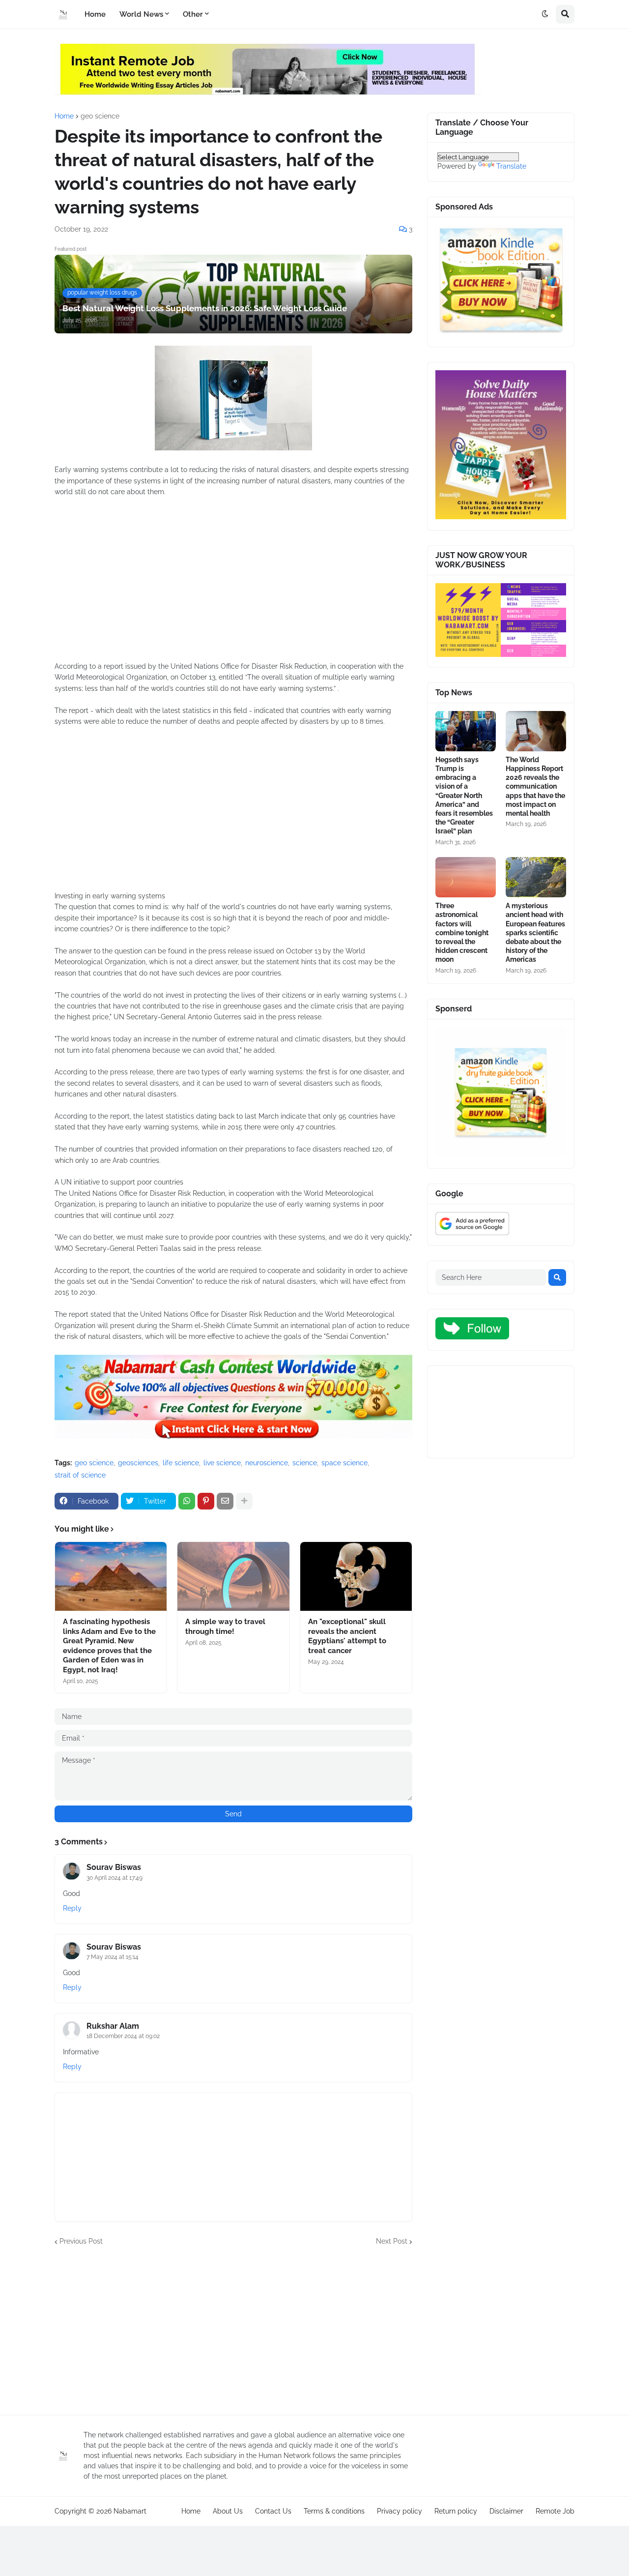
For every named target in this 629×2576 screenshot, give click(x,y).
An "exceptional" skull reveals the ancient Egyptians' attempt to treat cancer (347, 1636)
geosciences (138, 1463)
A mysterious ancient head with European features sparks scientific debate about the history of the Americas (535, 933)
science (305, 1463)
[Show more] (244, 1501)
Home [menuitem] (95, 14)
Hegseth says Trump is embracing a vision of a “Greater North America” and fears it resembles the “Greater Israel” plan (464, 796)
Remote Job (555, 2511)
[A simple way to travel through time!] (233, 1576)
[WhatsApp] (187, 1501)
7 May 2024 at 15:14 (113, 1957)
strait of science (80, 1475)
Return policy (456, 2511)
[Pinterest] (206, 1501)
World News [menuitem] (141, 14)
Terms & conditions (334, 2511)
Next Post (392, 2241)
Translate (511, 166)
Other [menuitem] (193, 14)
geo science (100, 116)
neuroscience (267, 1463)
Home (64, 116)
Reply (72, 1908)
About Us (228, 2511)
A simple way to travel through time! (225, 1627)
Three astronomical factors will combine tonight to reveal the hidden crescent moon (462, 933)
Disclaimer (506, 2511)
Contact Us (273, 2511)
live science (222, 1463)
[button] (545, 14)
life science (181, 1463)
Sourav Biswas (114, 1867)
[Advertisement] (233, 585)
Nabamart (130, 2511)
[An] (356, 1576)
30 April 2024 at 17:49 (114, 1878)
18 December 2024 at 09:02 (123, 2036)
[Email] (225, 1501)
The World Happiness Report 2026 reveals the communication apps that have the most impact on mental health (535, 786)
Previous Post (81, 2241)
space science (344, 1463)
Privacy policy (400, 2511)
